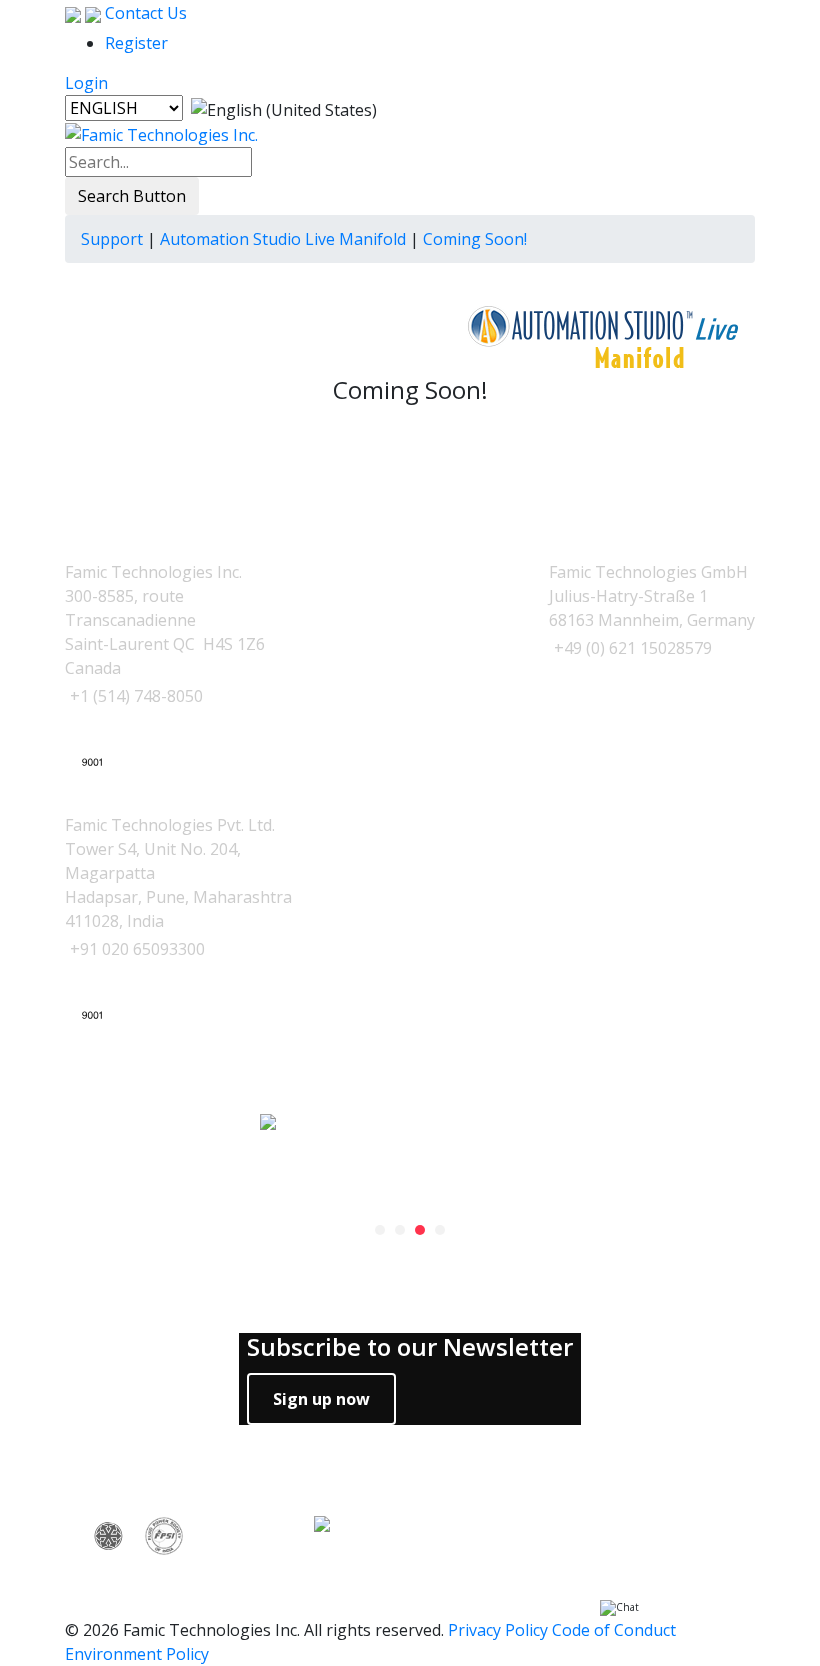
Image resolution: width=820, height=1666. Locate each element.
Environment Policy (137, 1654)
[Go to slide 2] (400, 1230)
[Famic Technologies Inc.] (161, 134)
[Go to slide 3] (420, 1230)
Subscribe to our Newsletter (410, 1347)
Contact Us (144, 13)
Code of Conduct (614, 1630)
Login (86, 83)
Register (136, 43)
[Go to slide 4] (440, 1230)
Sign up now (321, 1399)
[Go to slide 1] (380, 1230)
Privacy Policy (498, 1630)
